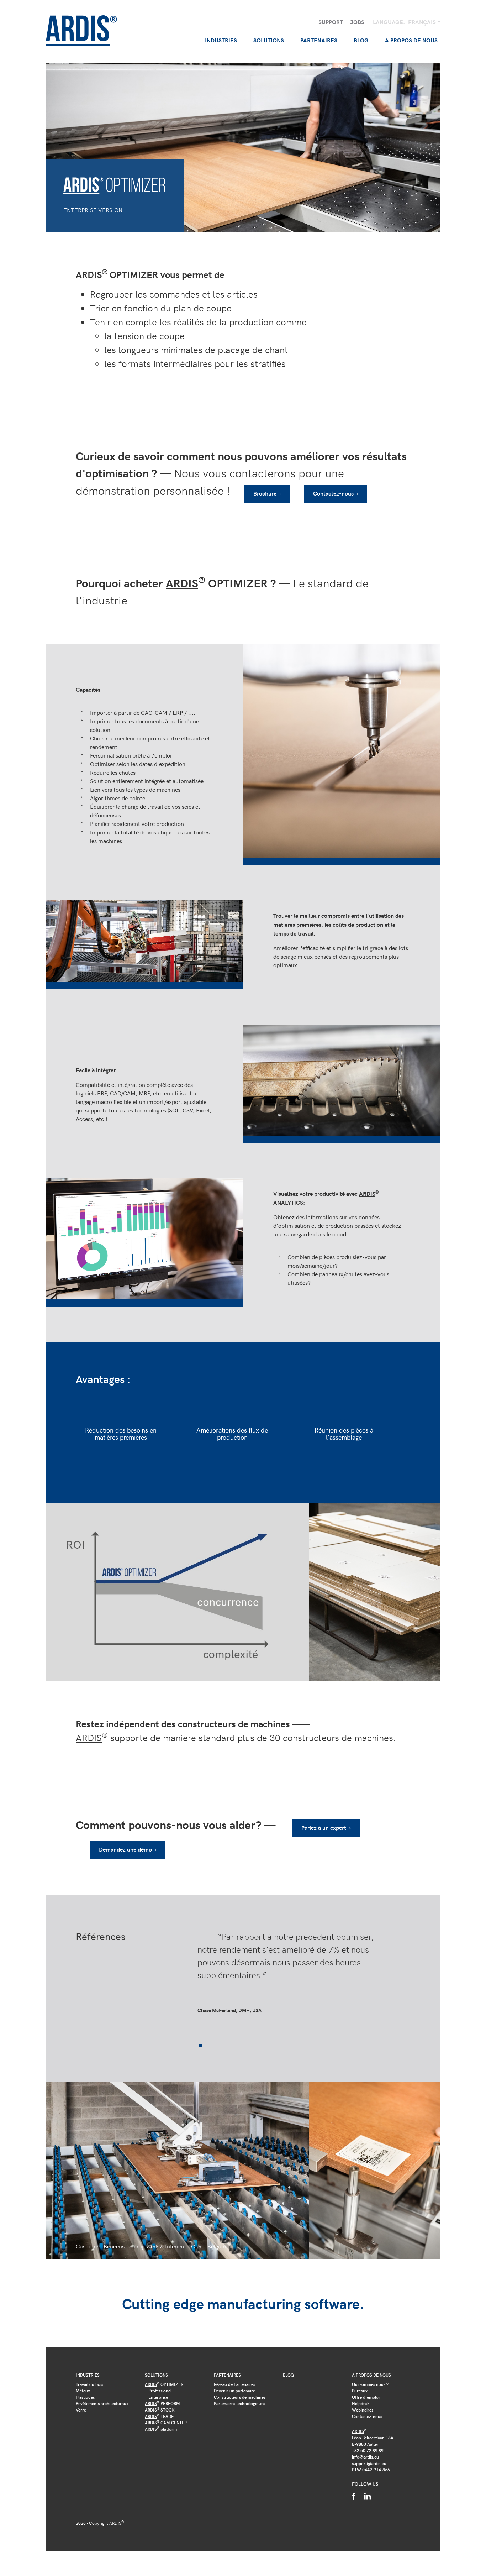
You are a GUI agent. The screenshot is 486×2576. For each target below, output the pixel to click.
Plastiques (85, 2397)
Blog (361, 40)
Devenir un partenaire (234, 2391)
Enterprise (158, 2397)
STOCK (160, 2410)
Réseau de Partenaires (234, 2384)
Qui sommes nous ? (370, 2384)
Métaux (83, 2391)
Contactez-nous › (336, 493)
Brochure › (267, 493)
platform (161, 2429)
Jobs (357, 22)
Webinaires (363, 2410)
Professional (160, 2391)
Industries (88, 2375)
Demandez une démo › (128, 1849)
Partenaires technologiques (239, 2403)
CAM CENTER (166, 2423)
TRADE (159, 2416)
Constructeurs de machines (240, 2397)
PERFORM (162, 2403)
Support (331, 22)
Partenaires (227, 2375)
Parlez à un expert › (326, 1828)
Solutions (156, 2375)
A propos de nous (371, 2375)
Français (423, 22)
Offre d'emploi (366, 2397)
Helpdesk (361, 2403)
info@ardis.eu (365, 2457)
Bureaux (360, 2391)
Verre (81, 2410)
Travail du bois (89, 2384)
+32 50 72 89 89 (368, 2450)
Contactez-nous (367, 2416)
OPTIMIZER (164, 2384)
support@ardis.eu (369, 2463)
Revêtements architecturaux (102, 2403)
